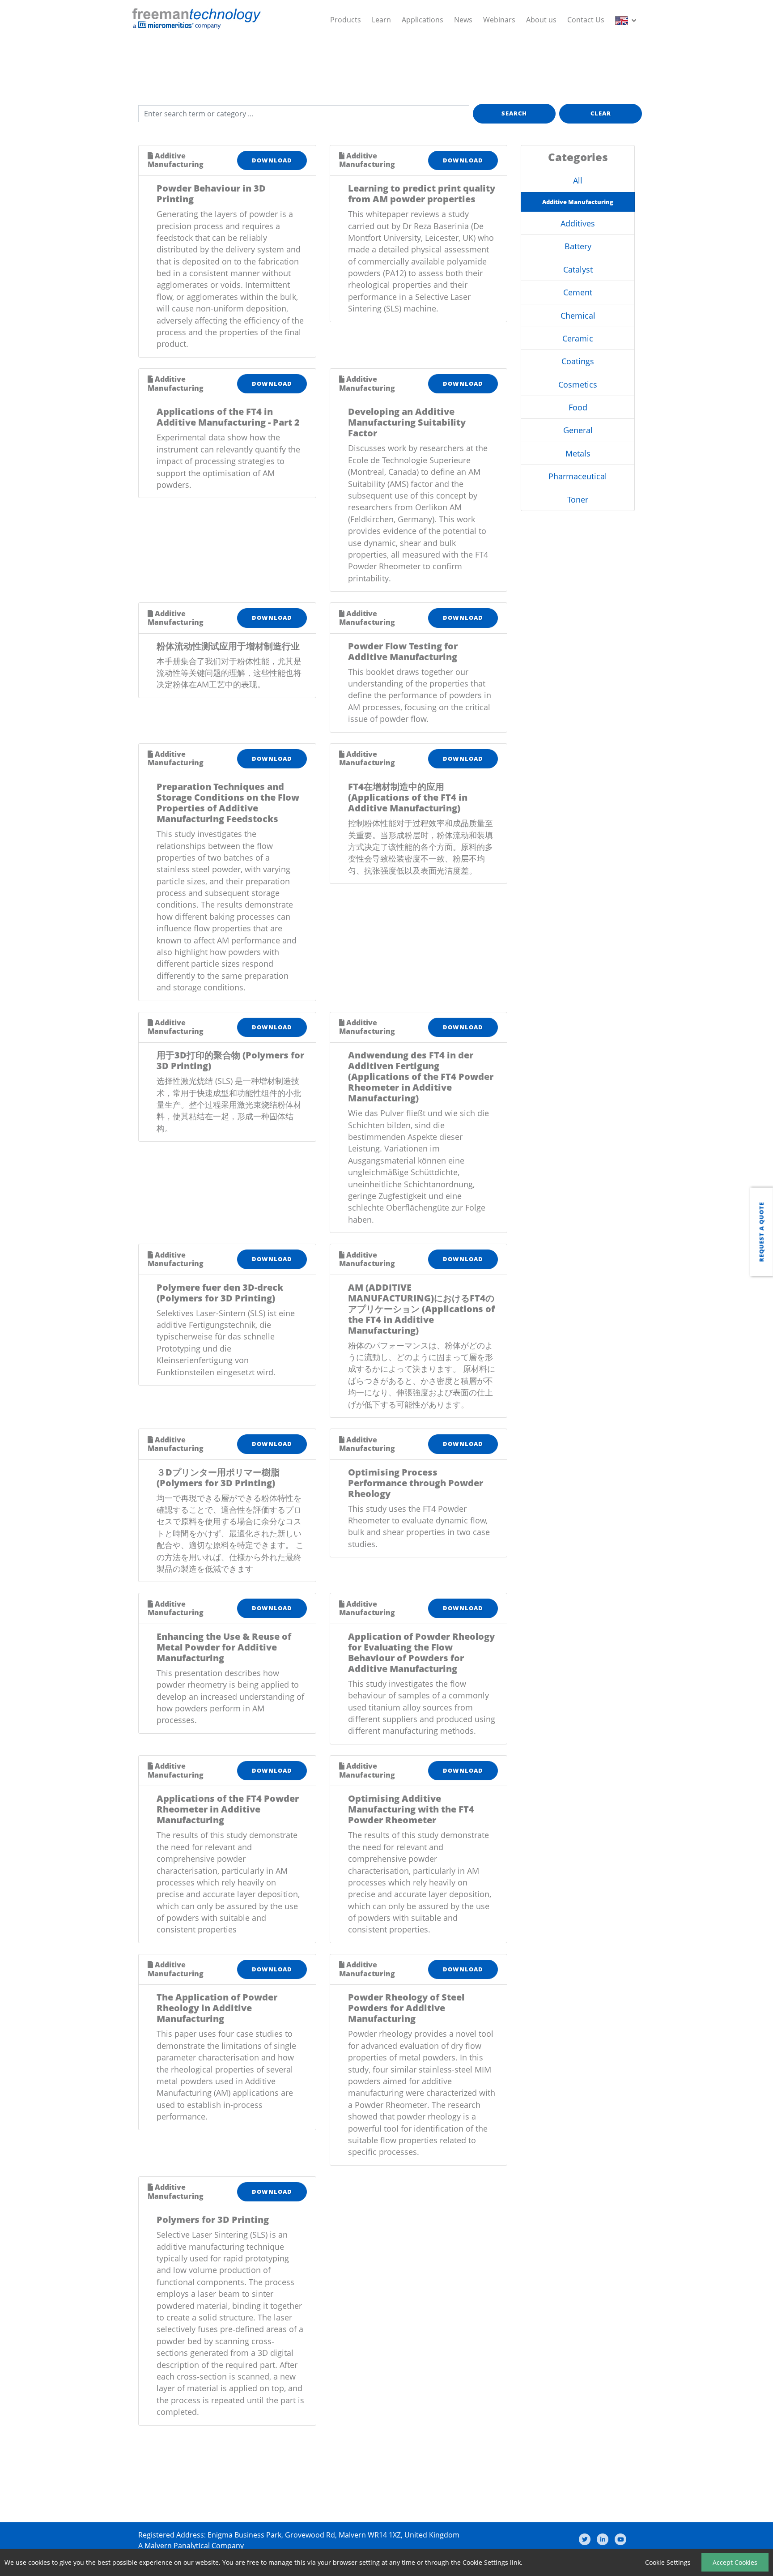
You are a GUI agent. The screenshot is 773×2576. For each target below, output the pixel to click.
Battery (578, 246)
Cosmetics (578, 384)
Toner (578, 499)
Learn (381, 20)
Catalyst (578, 269)
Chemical (578, 316)
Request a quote (761, 1232)
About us (541, 20)
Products (346, 20)
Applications (423, 20)
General (578, 430)
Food (578, 407)
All (578, 180)
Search (514, 113)
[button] (627, 20)
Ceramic (578, 338)
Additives (578, 223)
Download (272, 160)
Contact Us (586, 20)
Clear (601, 113)
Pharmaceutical (578, 476)
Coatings (578, 361)
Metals (578, 453)
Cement (578, 292)
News (463, 20)
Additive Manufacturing (578, 202)
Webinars (499, 20)
